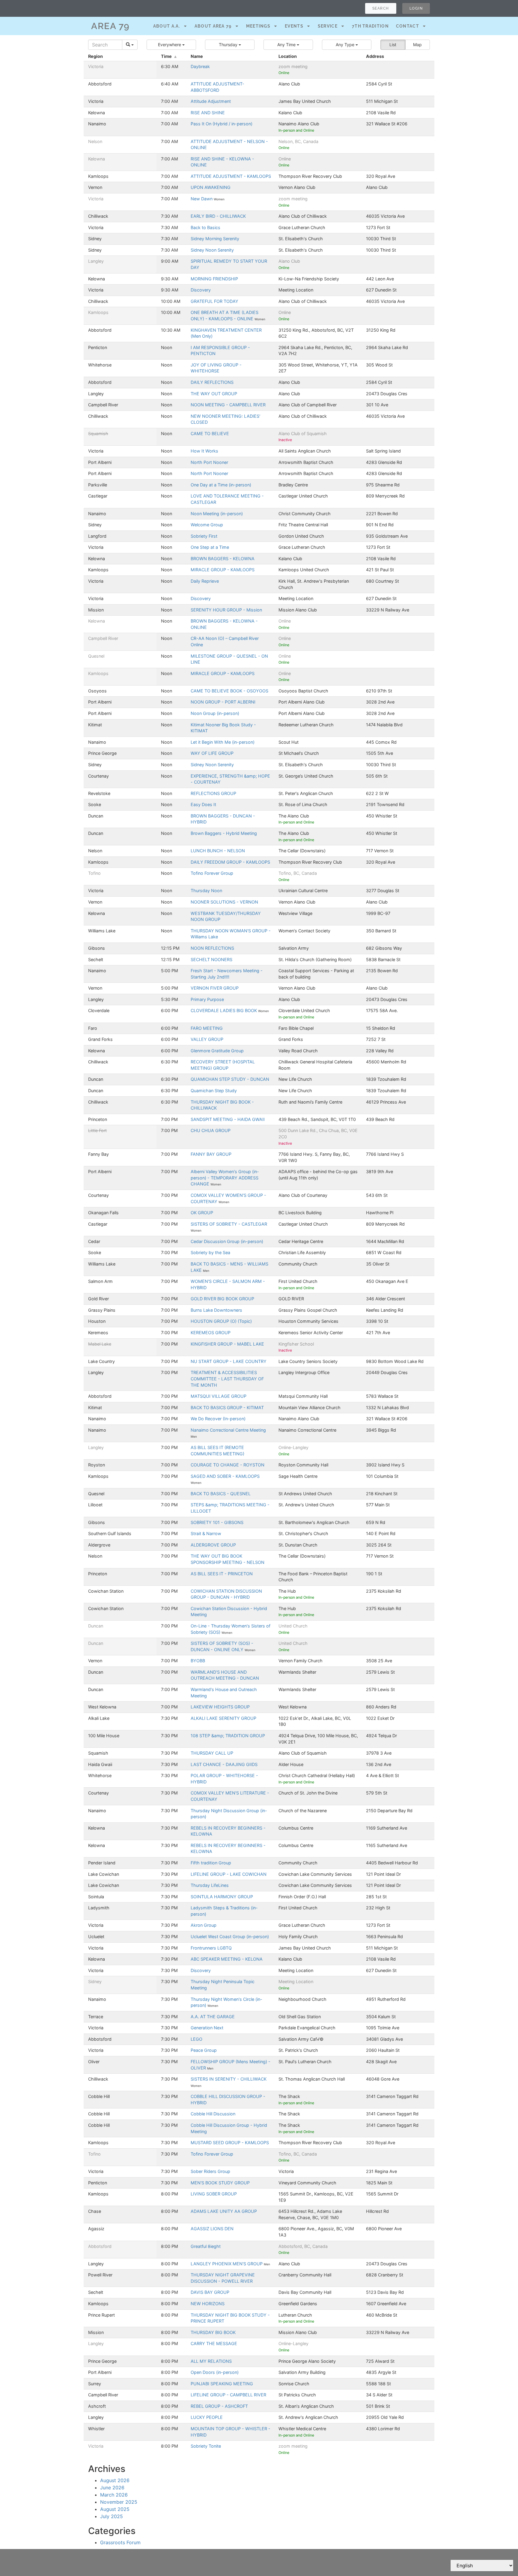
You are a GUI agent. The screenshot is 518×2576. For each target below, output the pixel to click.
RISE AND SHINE (208, 113)
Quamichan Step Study (214, 1091)
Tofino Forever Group (212, 873)
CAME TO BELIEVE (210, 433)
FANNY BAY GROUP (211, 1154)
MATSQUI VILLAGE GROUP (219, 1396)
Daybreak (200, 66)
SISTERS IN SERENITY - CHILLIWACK (229, 2079)
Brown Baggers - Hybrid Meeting (224, 833)
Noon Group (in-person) (215, 713)
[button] (171, 45)
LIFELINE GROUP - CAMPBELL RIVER (228, 2395)
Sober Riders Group (210, 2171)
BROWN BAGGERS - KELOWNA (223, 559)
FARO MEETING (207, 1028)
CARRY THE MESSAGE (214, 2343)
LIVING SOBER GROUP (214, 2194)
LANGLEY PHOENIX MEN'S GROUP (227, 2264)
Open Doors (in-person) (215, 2372)
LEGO (196, 2039)
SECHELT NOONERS (211, 959)
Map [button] (417, 45)
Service (328, 26)
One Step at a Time (210, 547)
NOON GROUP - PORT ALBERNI (223, 702)
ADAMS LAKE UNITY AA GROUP (224, 2211)
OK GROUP (202, 1213)
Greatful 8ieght (206, 2246)
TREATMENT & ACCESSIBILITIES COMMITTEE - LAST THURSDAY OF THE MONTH (227, 1379)
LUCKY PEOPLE (207, 2417)
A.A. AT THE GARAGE (213, 2017)
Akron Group (204, 1925)
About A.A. (167, 26)
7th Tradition (370, 26)
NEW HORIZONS (208, 2304)
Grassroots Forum (120, 2542)
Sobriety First (204, 536)
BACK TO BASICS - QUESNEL (221, 1494)
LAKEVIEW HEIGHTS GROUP (220, 1707)
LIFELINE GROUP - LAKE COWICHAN (229, 1874)
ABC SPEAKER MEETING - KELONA (227, 1959)
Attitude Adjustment (211, 101)
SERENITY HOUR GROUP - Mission (226, 610)
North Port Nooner (209, 462)
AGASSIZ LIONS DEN (212, 2229)
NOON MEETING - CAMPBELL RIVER (228, 405)
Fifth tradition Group (211, 1863)
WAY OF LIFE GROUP (212, 753)
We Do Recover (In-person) (218, 1419)
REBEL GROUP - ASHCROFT (219, 2406)
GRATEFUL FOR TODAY (214, 301)
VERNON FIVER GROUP (215, 988)
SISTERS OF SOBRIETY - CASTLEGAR (229, 1224)
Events (294, 26)
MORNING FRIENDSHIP (214, 279)
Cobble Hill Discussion (213, 2114)
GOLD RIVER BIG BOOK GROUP (222, 1299)
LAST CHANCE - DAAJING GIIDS (224, 1764)
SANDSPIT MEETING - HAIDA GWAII (228, 1119)
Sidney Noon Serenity (212, 250)
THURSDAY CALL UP (212, 1753)
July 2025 (112, 2516)
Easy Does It (203, 804)
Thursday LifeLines (210, 1885)
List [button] (393, 45)
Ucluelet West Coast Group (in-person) (230, 1936)
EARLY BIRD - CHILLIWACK (218, 216)
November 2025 (119, 2502)
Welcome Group (207, 525)
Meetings (258, 26)
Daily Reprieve (205, 581)
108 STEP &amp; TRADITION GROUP (228, 1736)
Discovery (201, 290)
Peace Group (204, 2050)
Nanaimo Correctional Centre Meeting (228, 1430)
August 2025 (115, 2509)
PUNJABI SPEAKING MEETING (222, 2384)
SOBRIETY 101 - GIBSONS (217, 1522)
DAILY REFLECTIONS (212, 382)
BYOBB (198, 1661)
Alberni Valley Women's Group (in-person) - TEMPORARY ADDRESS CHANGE (225, 1178)
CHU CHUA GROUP (211, 1130)
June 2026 (112, 2488)
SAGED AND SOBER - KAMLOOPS (225, 1476)
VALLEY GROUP (207, 1039)
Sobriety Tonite (206, 2446)
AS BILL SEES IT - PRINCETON (222, 1574)
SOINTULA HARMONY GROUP (222, 1897)
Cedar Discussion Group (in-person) (227, 1241)
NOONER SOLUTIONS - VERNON (224, 902)
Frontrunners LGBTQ (211, 1948)
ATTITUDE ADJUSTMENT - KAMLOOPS (231, 176)
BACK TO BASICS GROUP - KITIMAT (227, 1408)
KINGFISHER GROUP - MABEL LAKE (227, 1344)
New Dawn (202, 199)
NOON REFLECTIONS (212, 948)
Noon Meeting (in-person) (217, 514)
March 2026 (114, 2495)
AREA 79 (110, 26)
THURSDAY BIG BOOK (213, 2332)
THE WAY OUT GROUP (214, 394)
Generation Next (207, 2028)
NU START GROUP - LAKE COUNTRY (229, 1361)
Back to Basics (205, 227)
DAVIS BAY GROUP (210, 2292)
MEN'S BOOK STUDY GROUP (220, 2183)
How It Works (204, 451)
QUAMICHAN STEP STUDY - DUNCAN (230, 1079)
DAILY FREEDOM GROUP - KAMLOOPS (230, 862)
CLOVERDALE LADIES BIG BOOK (224, 1010)
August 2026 (115, 2480)
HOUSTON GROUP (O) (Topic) (221, 1321)
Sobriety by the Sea (210, 1252)
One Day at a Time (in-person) (221, 485)
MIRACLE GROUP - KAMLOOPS (223, 570)
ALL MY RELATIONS (211, 2361)
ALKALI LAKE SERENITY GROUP (223, 1718)
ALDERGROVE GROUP (213, 1545)
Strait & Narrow (206, 1533)
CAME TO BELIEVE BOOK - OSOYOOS (229, 691)
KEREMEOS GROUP (211, 1333)
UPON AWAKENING (211, 187)
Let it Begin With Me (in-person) (223, 742)
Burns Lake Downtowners (216, 1310)
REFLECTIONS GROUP (213, 793)
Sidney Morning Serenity (215, 239)
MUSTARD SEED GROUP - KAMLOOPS (230, 2143)
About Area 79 (213, 26)
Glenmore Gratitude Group (217, 1051)
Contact (408, 26)
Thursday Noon (206, 891)
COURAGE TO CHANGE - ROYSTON (228, 1465)
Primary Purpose (207, 999)
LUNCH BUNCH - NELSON (218, 851)
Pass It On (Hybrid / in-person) (222, 124)
